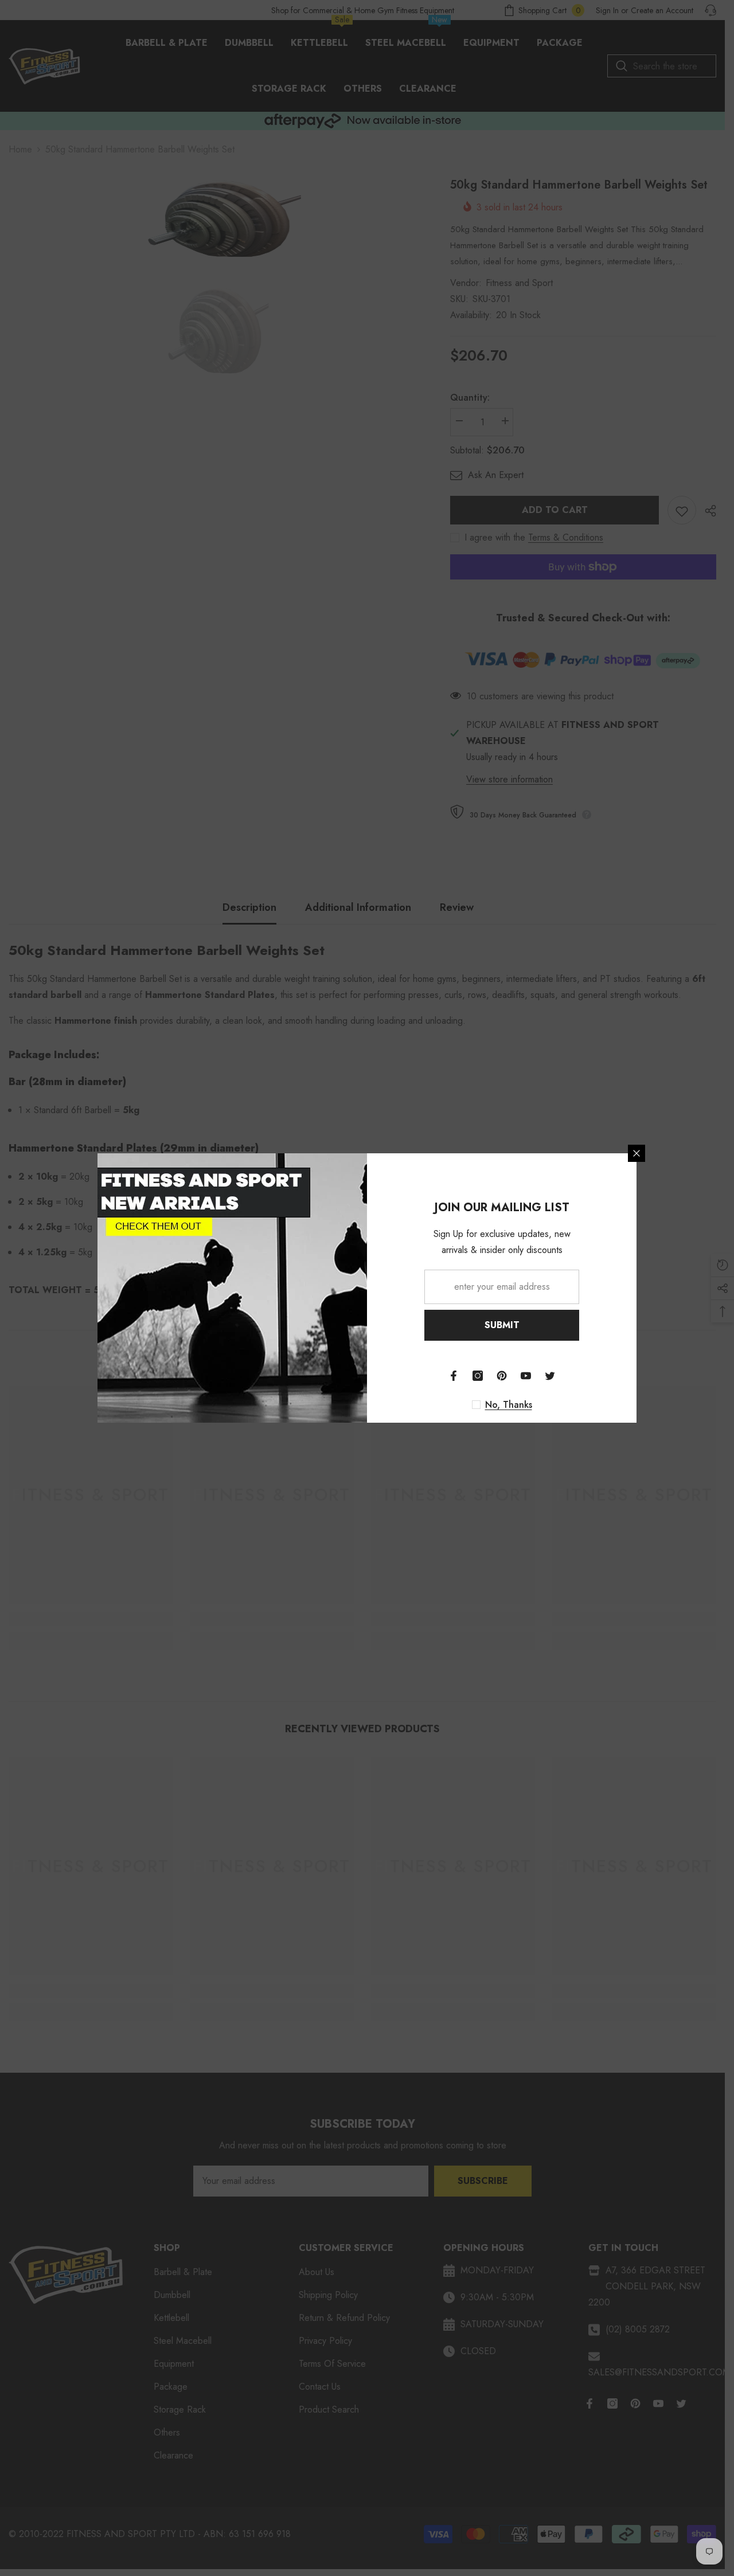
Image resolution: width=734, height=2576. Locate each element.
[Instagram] (478, 1376)
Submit (502, 1325)
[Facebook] (454, 1376)
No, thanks (509, 1405)
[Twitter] (550, 1376)
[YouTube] (526, 1376)
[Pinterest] (502, 1376)
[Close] (637, 1153)
